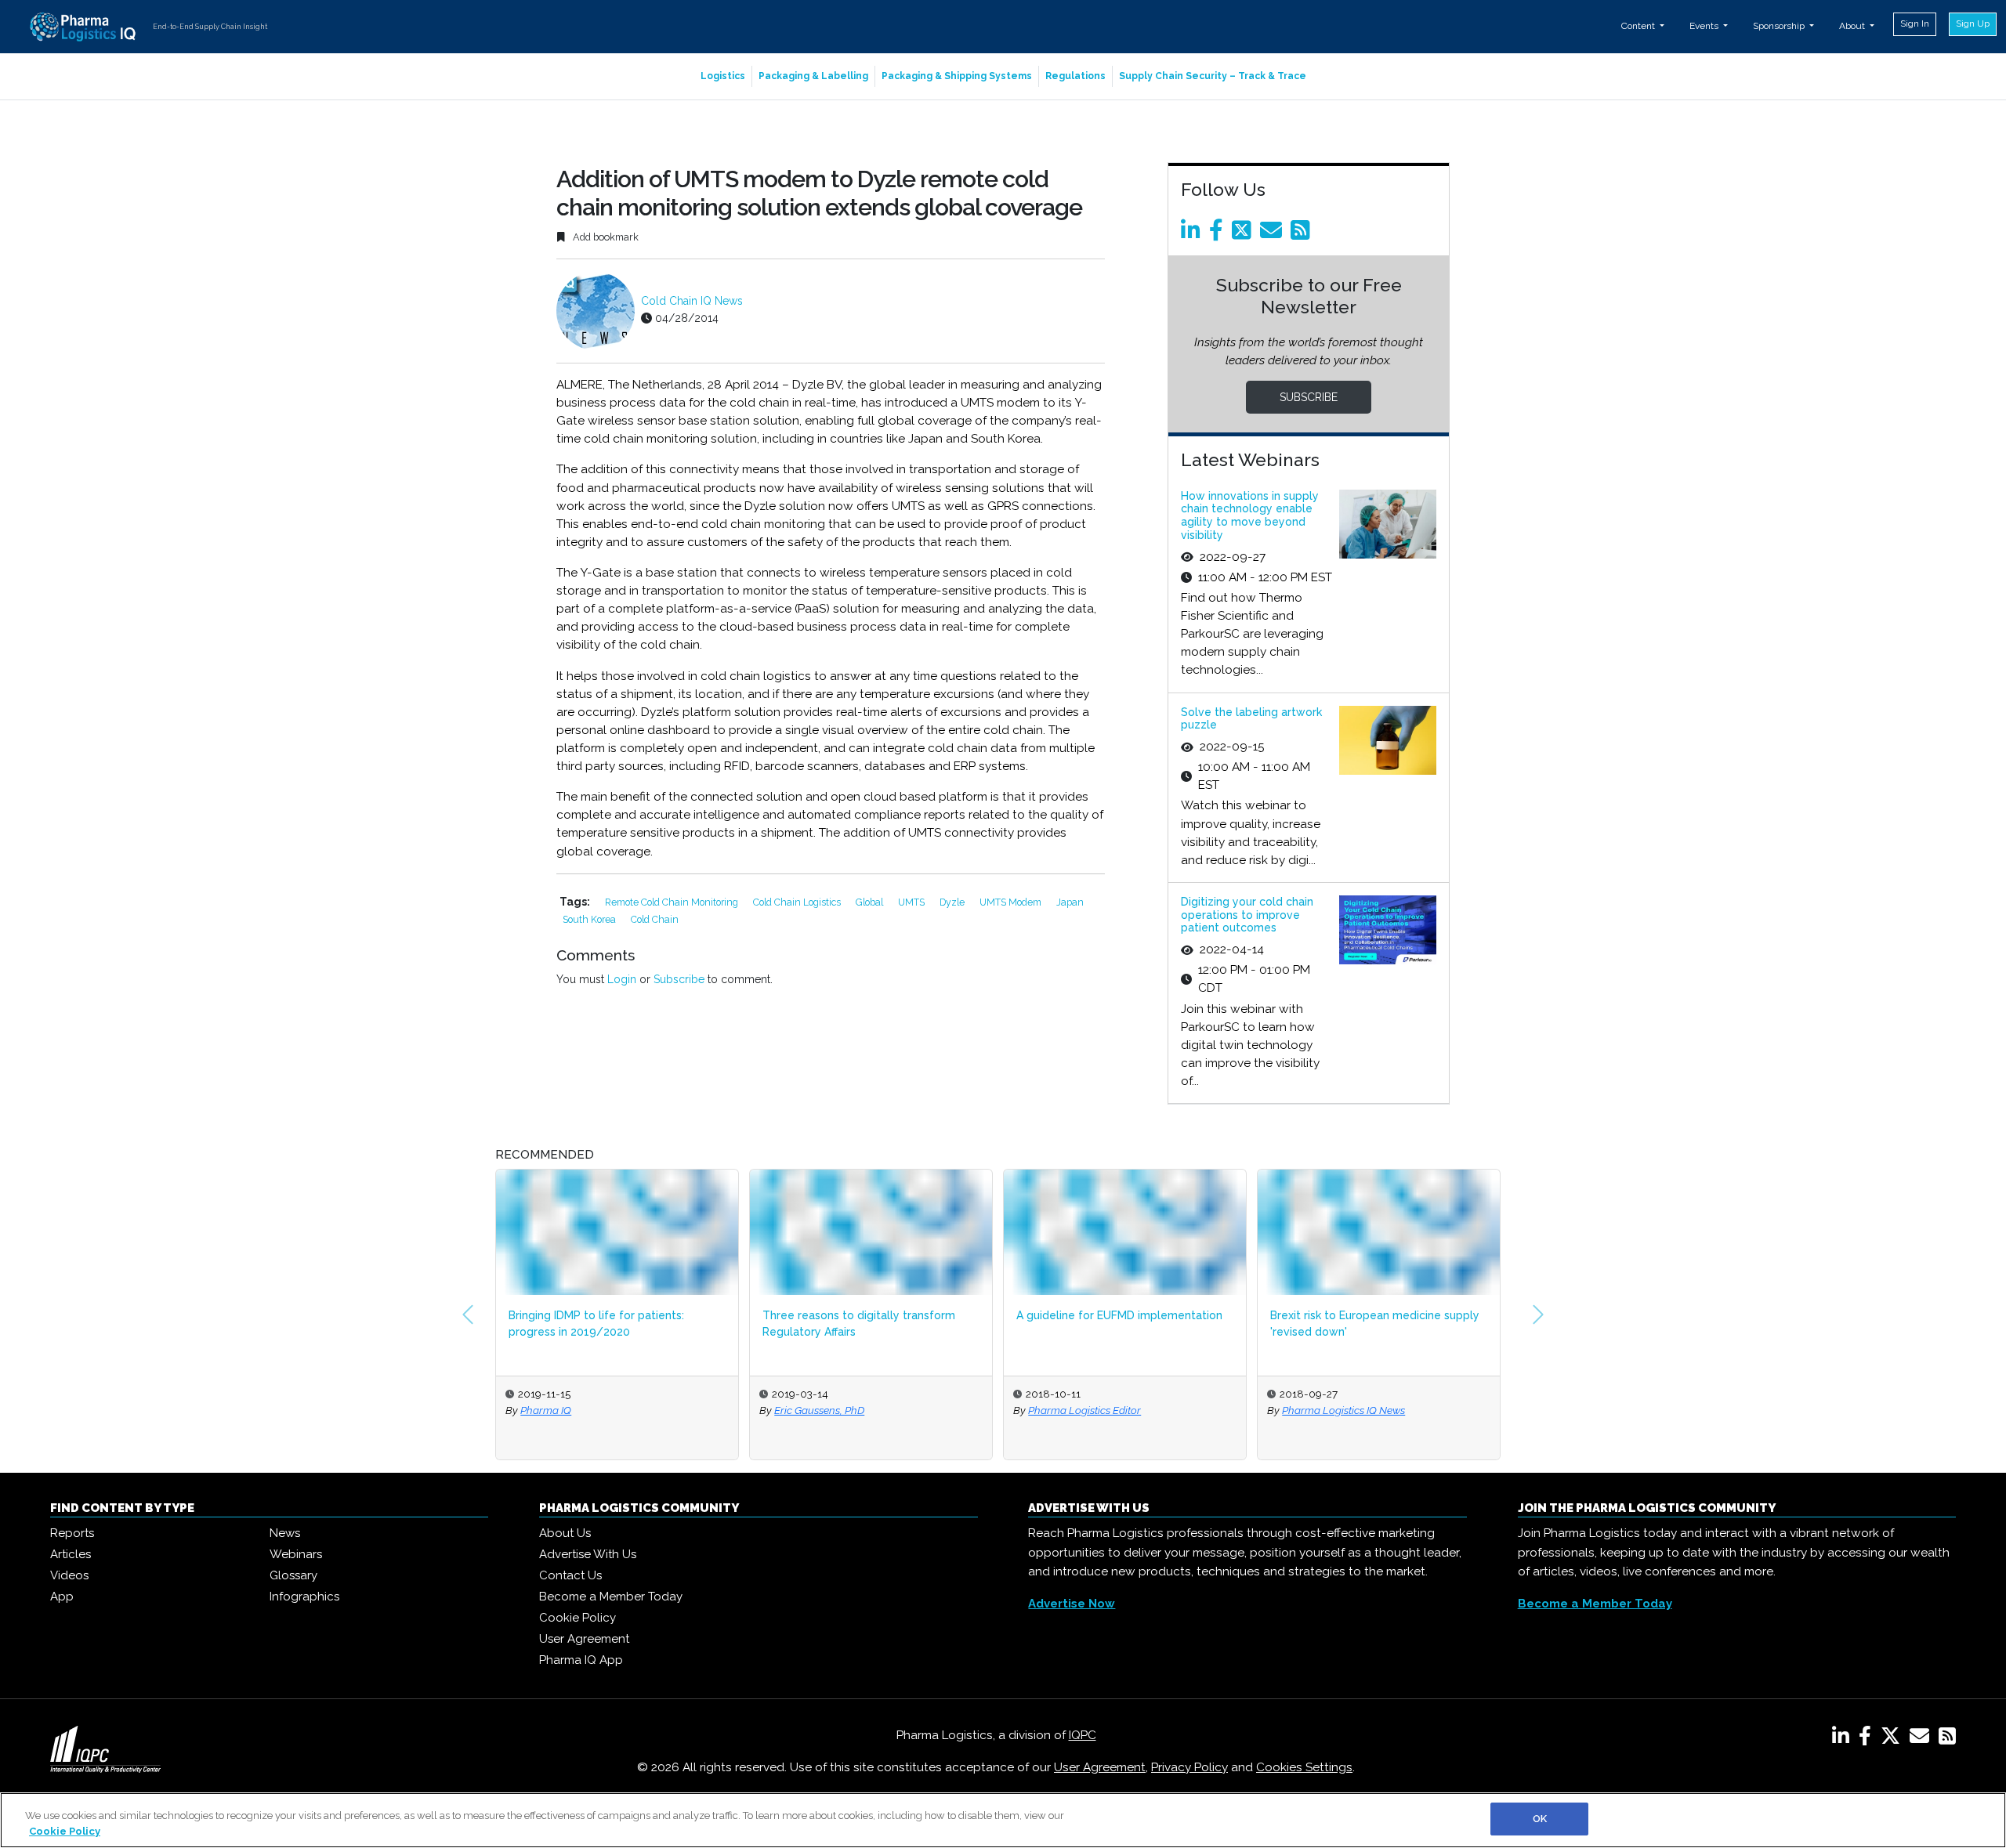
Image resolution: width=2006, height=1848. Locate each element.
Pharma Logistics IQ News (1343, 1410)
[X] (1894, 1739)
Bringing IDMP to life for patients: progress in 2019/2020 (596, 1324)
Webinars (296, 1554)
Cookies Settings (1304, 1767)
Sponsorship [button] (1780, 26)
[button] (468, 1315)
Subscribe (679, 979)
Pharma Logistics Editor (1084, 1410)
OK (1540, 1819)
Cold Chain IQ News (692, 301)
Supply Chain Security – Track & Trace (1213, 76)
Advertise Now (1072, 1604)
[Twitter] (1244, 234)
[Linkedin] (1193, 234)
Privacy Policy (1189, 1767)
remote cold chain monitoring (673, 902)
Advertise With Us (588, 1554)
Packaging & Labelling (813, 76)
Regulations (1075, 76)
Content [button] (1639, 26)
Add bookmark (605, 237)
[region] (1003, 1820)
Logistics (723, 76)
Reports (72, 1533)
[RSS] (1947, 1739)
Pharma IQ (546, 1410)
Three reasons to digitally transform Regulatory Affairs (859, 1324)
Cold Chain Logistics (798, 902)
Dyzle (953, 902)
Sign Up (1973, 24)
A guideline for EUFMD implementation (1119, 1315)
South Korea (590, 919)
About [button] (1853, 26)
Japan (1070, 902)
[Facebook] (1219, 234)
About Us (565, 1533)
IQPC (1083, 1735)
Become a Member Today (611, 1597)
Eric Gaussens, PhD (819, 1410)
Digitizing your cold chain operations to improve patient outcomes (1247, 915)
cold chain (655, 919)
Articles (71, 1554)
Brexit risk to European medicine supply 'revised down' (1375, 1324)
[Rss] (1303, 234)
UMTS (912, 902)
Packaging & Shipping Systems (957, 76)
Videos (69, 1575)
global (871, 902)
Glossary (293, 1575)
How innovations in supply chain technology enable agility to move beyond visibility (1250, 515)
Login (622, 979)
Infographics (304, 1597)
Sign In (1915, 24)
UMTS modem (1012, 902)
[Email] (1274, 234)
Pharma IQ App (581, 1660)
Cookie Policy (578, 1618)
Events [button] (1705, 26)
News (285, 1533)
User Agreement (584, 1639)
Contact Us (570, 1575)
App (62, 1597)
